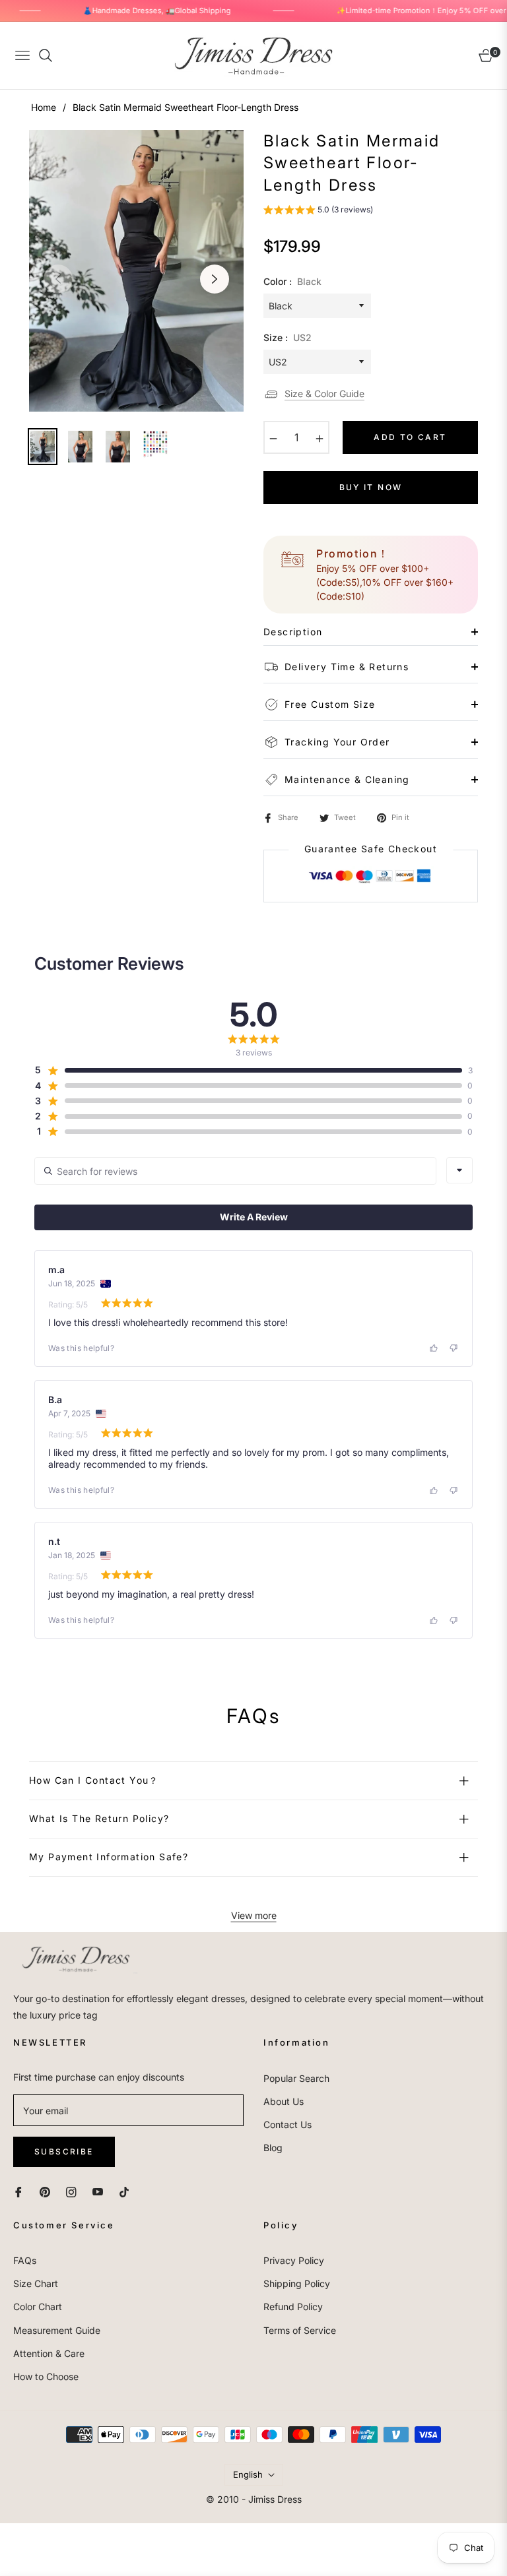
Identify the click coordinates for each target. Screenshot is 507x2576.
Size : (287, 337)
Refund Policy (293, 2307)
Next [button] (215, 279)
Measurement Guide (57, 2330)
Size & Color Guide (324, 393)
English (248, 2474)
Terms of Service (300, 2330)
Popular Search (296, 2078)
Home (44, 107)
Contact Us (287, 2124)
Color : (292, 281)
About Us (284, 2101)
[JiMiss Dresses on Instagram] (71, 2191)
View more (254, 1915)
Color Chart (38, 2307)
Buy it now (371, 487)
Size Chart (36, 2283)
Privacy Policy (294, 2260)
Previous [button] (58, 279)
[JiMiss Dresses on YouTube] (98, 2191)
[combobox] (459, 1170)
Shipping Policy (297, 2283)
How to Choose (46, 2376)
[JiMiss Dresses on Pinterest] (45, 2191)
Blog (273, 2148)
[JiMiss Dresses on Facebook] (18, 2191)
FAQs (25, 2260)
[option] (136, 271)
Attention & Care (49, 2353)
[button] (318, 211)
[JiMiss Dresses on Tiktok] (127, 2191)
